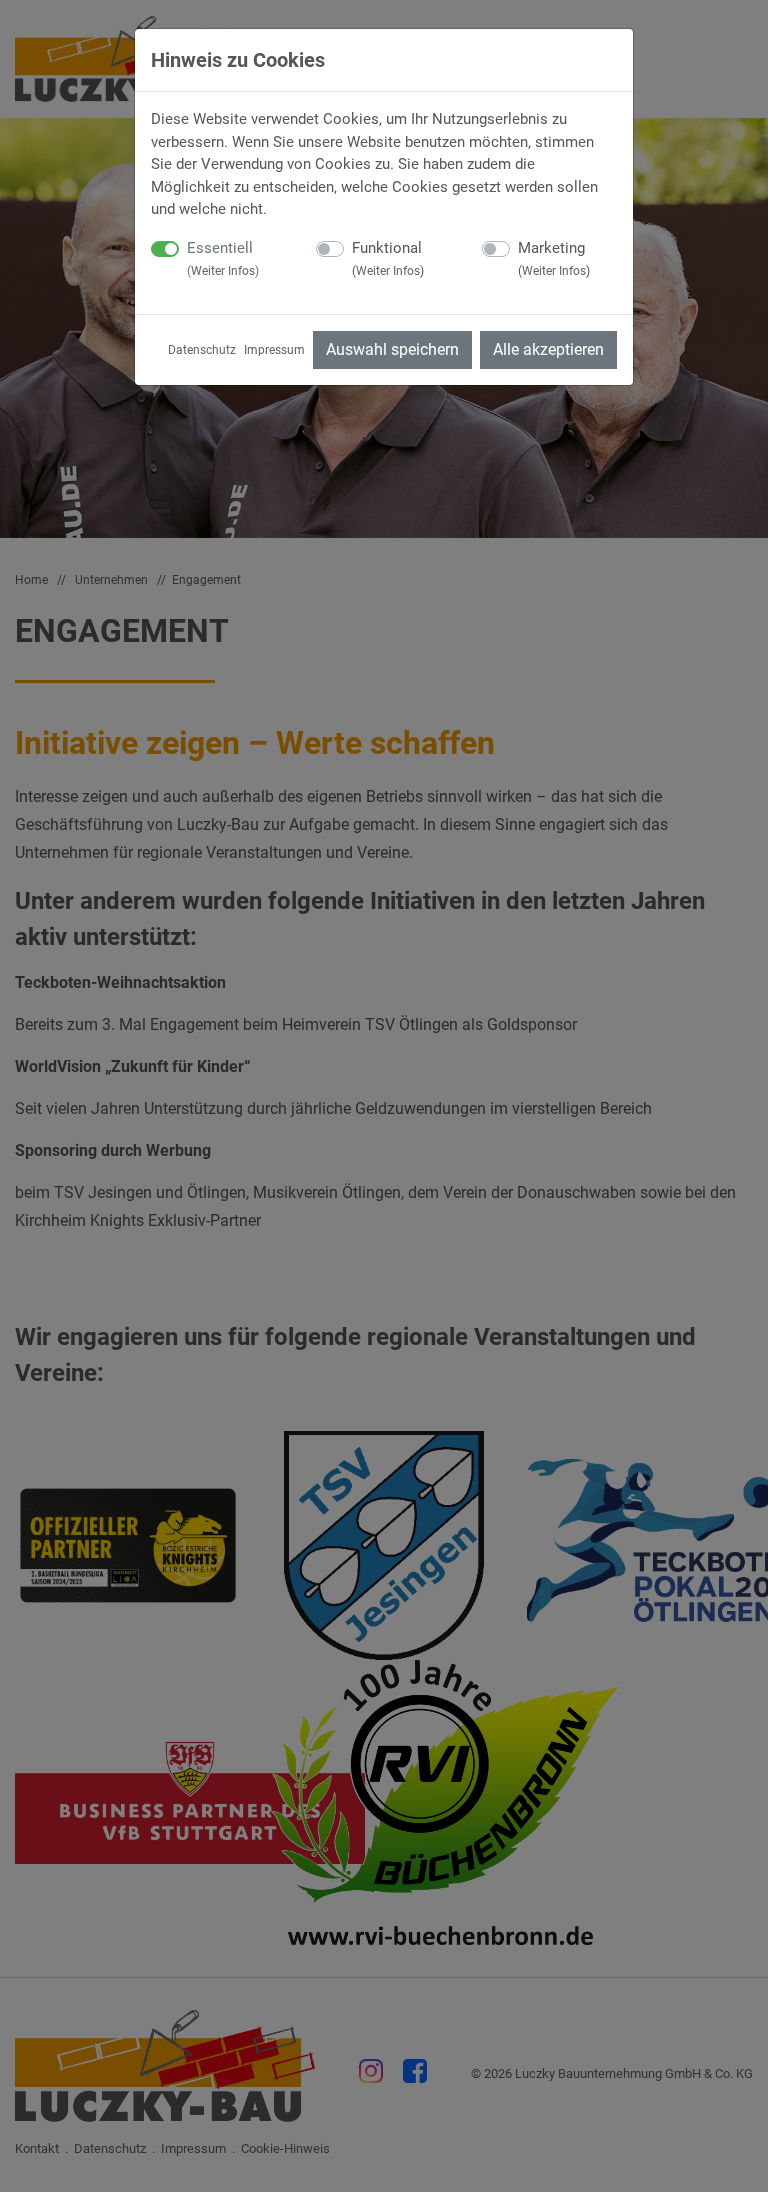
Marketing (554, 259)
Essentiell (223, 259)
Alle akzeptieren (548, 349)
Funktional (388, 259)
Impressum (274, 350)
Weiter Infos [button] (223, 271)
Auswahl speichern (392, 349)
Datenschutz (202, 350)
